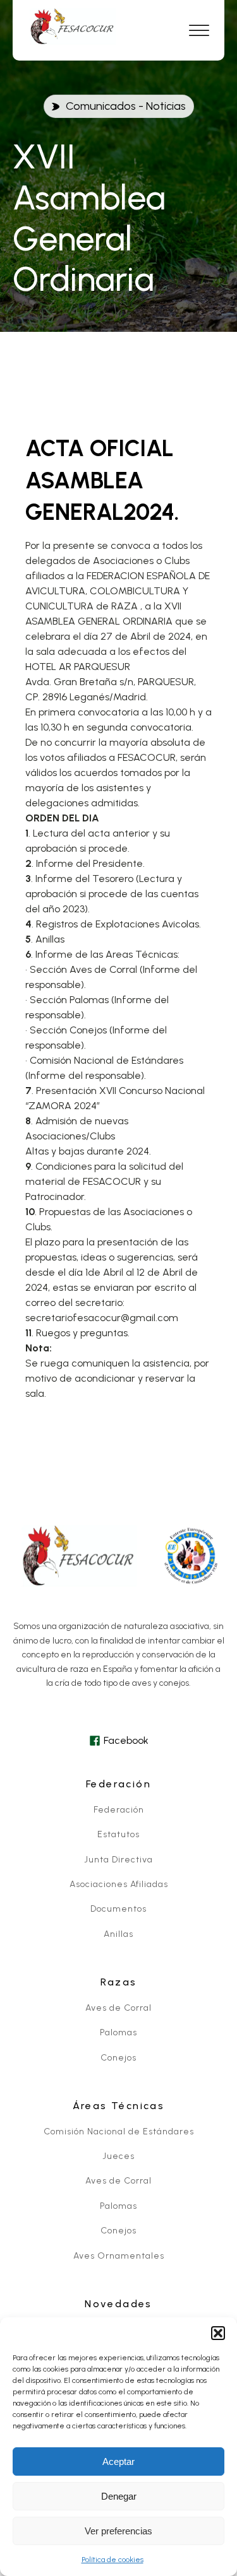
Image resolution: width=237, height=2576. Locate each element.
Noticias (166, 106)
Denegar (119, 2496)
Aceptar (118, 2461)
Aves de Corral (118, 2008)
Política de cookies (112, 2560)
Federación (119, 1810)
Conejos (118, 2058)
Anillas (118, 1934)
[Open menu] (199, 31)
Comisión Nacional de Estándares (119, 2132)
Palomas (118, 2032)
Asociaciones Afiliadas (119, 1884)
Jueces (118, 2156)
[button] (218, 2333)
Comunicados (101, 106)
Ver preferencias (118, 2531)
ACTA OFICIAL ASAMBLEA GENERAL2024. (102, 480)
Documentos (118, 1909)
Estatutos (118, 1834)
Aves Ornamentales (119, 2256)
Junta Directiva (118, 1860)
